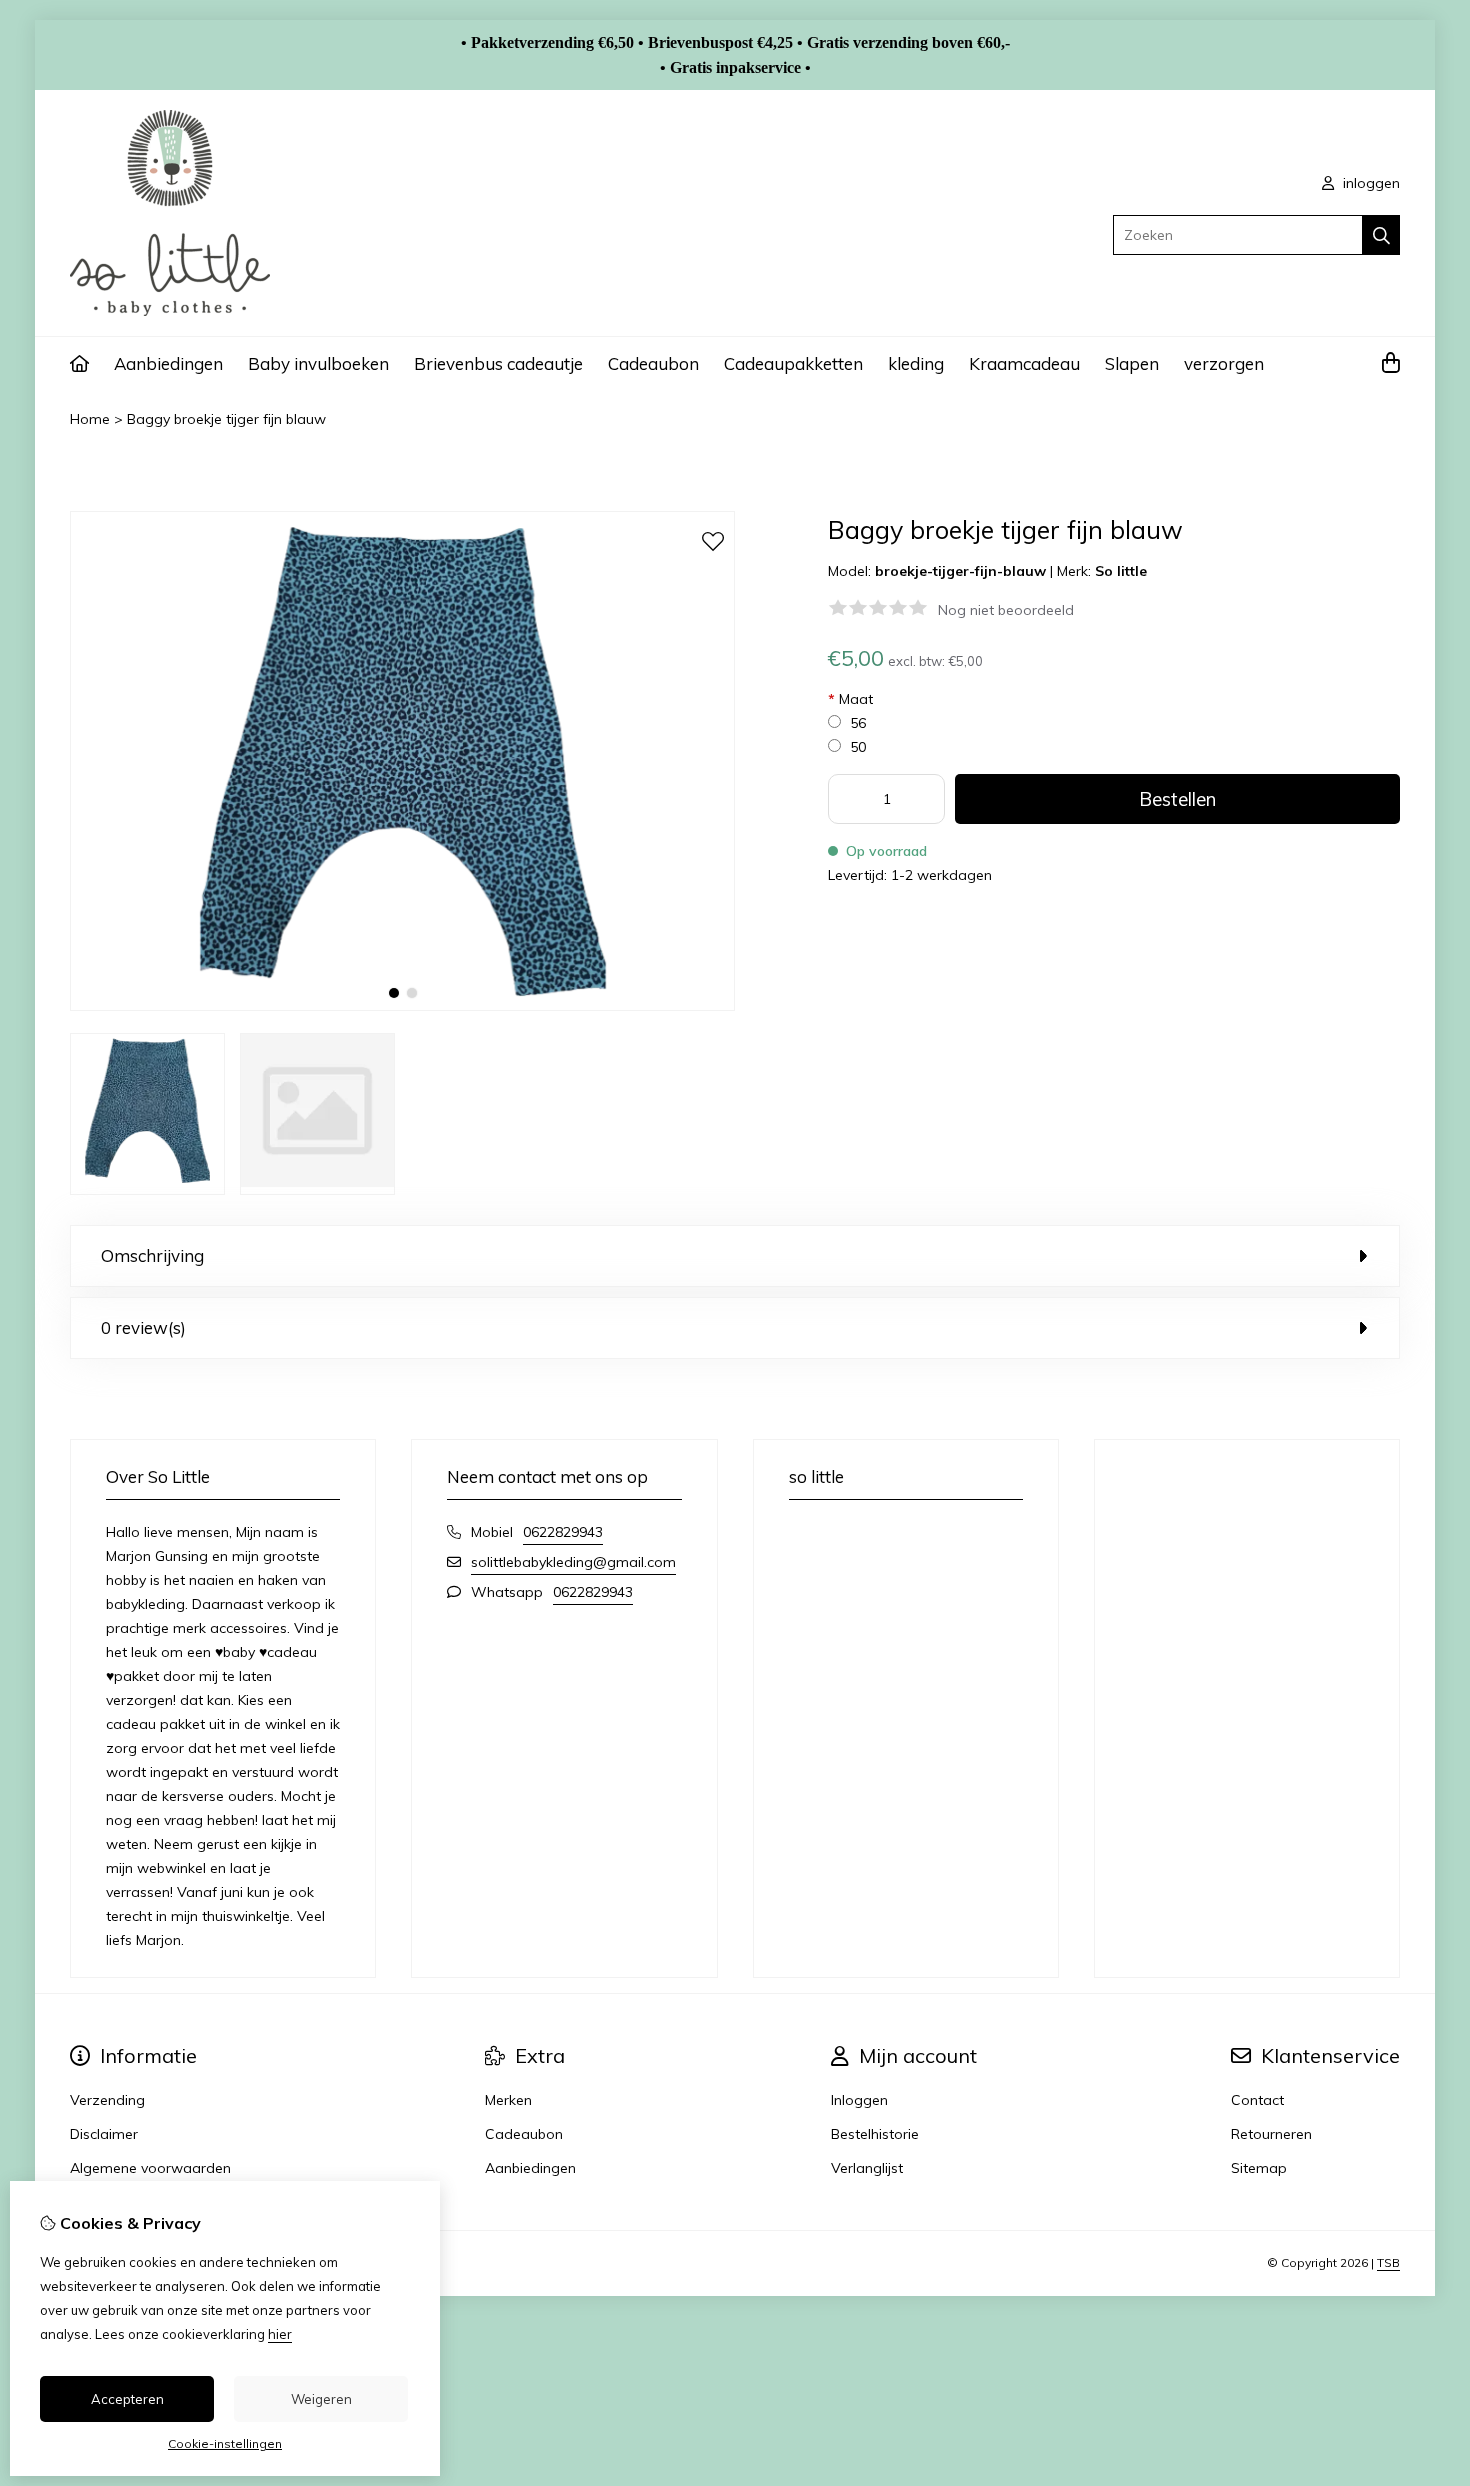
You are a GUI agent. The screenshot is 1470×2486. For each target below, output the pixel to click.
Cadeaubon (653, 363)
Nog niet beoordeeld (1006, 610)
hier (280, 2334)
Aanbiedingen (168, 363)
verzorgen (1224, 363)
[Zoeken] (1381, 235)
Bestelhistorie (875, 2134)
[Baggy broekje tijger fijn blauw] (402, 1006)
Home (90, 419)
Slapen (1132, 363)
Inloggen (859, 2100)
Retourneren (1271, 2134)
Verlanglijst (867, 2168)
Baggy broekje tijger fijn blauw (226, 419)
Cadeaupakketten (793, 363)
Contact (1257, 2100)
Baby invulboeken (318, 363)
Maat (850, 699)
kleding (916, 363)
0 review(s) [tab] (143, 1327)
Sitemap (1259, 2168)
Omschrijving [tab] (152, 1255)
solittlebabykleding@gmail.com (573, 1562)
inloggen (1369, 183)
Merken (508, 2100)
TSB (1388, 2262)
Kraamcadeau (1024, 363)
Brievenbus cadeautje (498, 363)
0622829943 (563, 1532)
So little (1121, 571)
